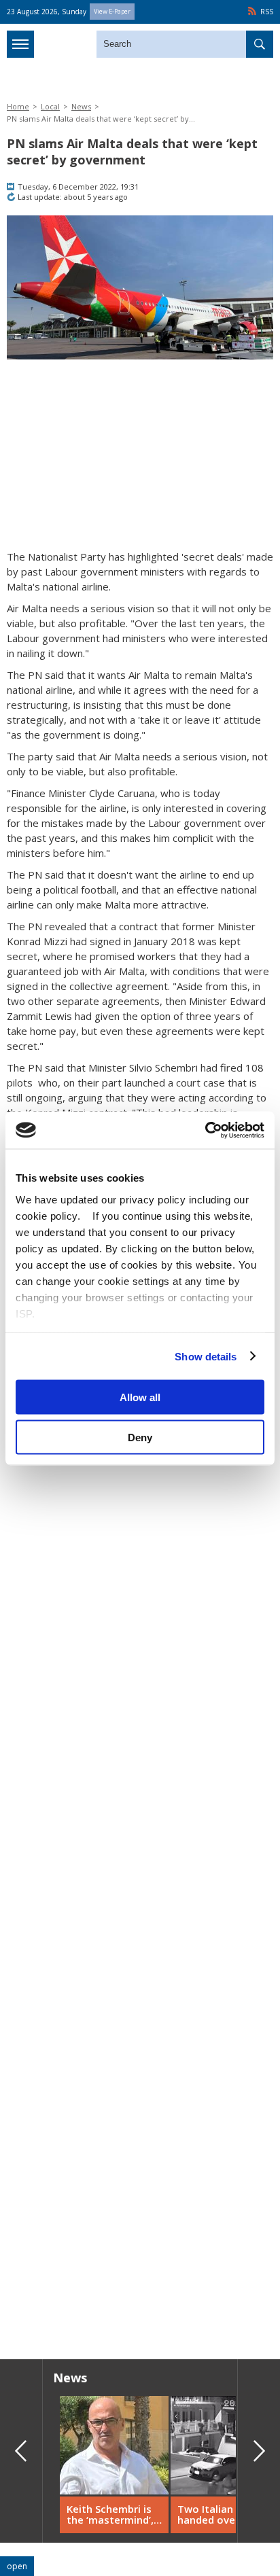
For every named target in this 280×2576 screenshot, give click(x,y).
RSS (267, 12)
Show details (206, 1356)
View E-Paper (112, 11)
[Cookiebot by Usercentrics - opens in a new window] (205, 1130)
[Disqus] (140, 2154)
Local (50, 106)
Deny (140, 1437)
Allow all (140, 1397)
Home (18, 106)
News (81, 106)
